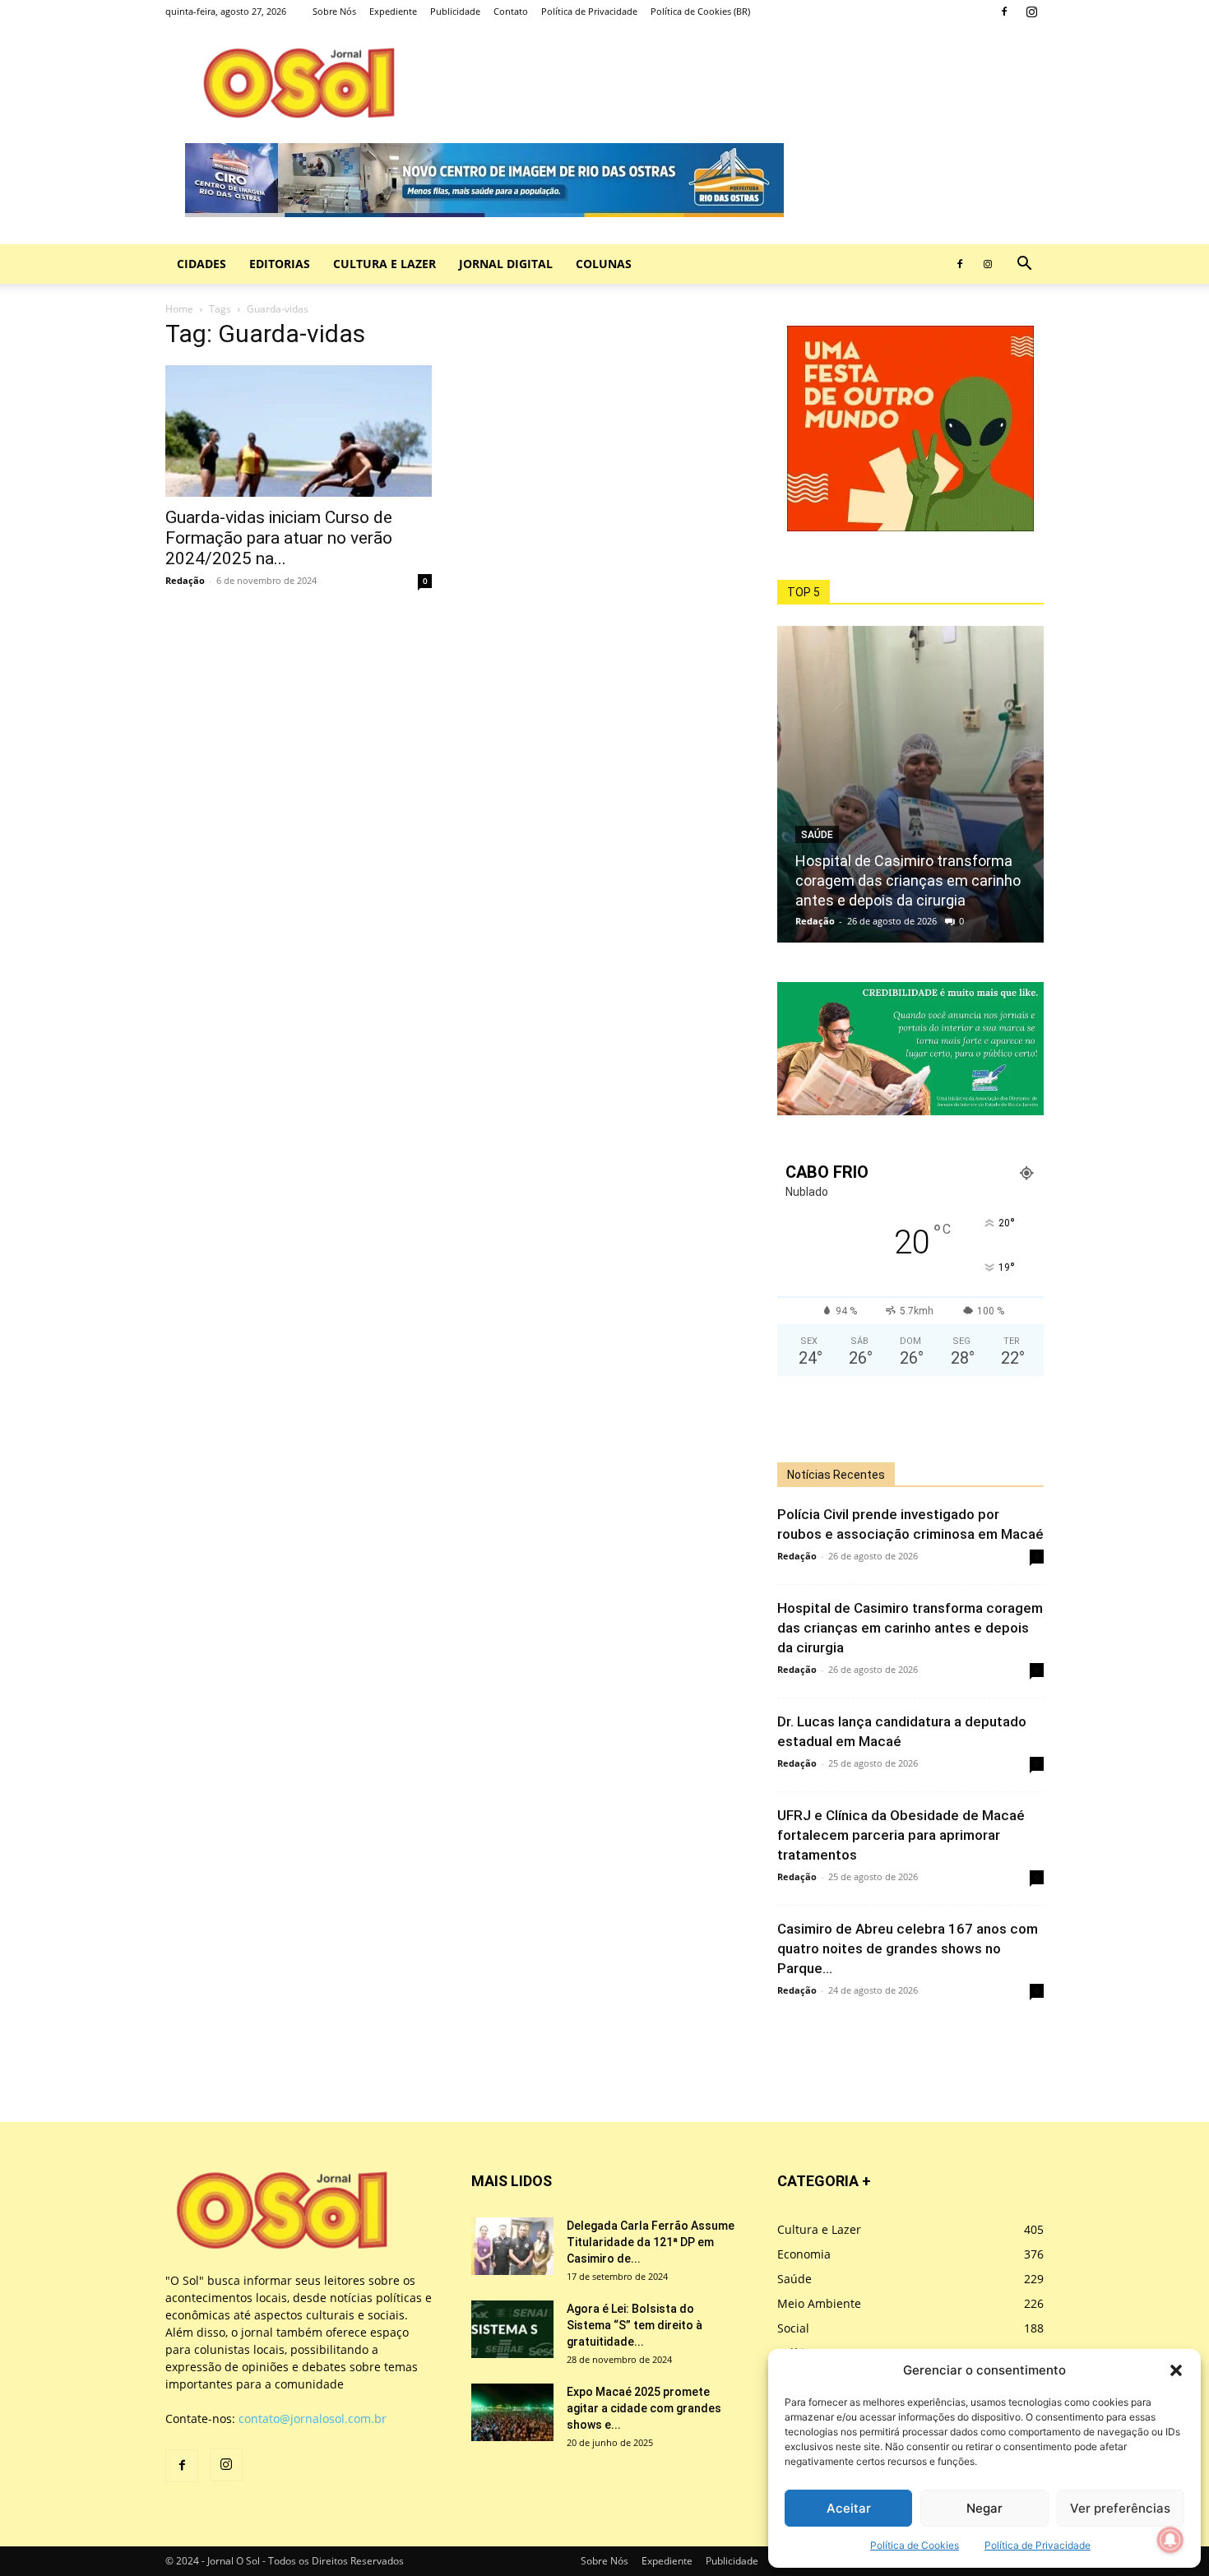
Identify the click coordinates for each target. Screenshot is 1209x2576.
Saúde (817, 835)
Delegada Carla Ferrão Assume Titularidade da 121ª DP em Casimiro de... (651, 2242)
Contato (511, 11)
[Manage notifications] (1170, 2540)
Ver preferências (1120, 2508)
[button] (1176, 2370)
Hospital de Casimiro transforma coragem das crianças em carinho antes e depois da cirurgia (908, 880)
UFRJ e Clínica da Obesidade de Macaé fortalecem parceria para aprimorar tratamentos (901, 1835)
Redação (185, 580)
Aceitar (849, 2508)
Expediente (393, 11)
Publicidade (455, 11)
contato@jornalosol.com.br (313, 2418)
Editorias (280, 264)
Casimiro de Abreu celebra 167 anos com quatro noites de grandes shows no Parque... (908, 1948)
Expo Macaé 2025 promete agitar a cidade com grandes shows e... (644, 2408)
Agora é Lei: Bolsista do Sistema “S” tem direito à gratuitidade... (635, 2325)
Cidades (201, 264)
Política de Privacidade (1038, 2545)
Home (179, 309)
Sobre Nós (334, 11)
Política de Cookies (915, 2545)
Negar (984, 2508)
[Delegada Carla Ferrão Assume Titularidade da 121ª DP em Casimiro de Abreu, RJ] (512, 2246)
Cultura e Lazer (384, 264)
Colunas (604, 264)
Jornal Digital (506, 264)
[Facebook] (1004, 12)
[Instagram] (1031, 12)
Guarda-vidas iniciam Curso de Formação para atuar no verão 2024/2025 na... (279, 538)
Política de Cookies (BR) (700, 11)
